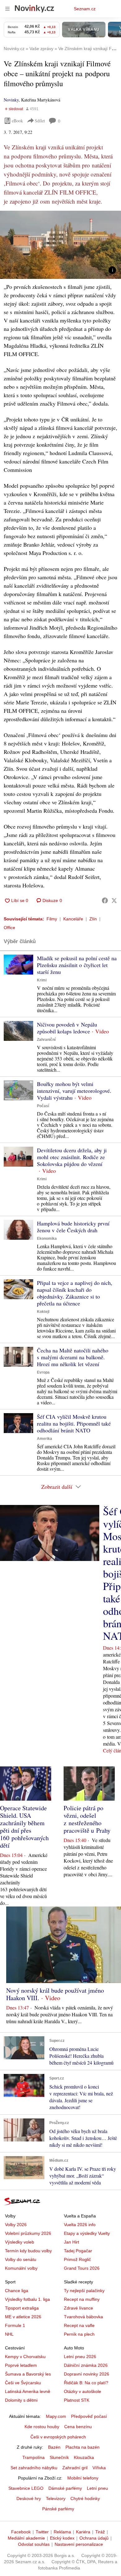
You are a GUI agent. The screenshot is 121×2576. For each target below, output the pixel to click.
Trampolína (34, 2457)
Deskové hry (29, 2498)
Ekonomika (47, 1239)
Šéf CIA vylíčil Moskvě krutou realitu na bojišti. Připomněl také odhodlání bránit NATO (74, 1423)
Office (9, 928)
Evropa (43, 1372)
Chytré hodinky (85, 2498)
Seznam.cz (85, 9)
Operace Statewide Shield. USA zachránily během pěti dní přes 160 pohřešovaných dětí (24, 1827)
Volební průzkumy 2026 (28, 2233)
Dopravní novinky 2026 (87, 2374)
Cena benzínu (78, 2427)
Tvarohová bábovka (83, 2317)
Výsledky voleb (20, 2242)
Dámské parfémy (65, 2488)
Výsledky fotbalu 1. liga (27, 2299)
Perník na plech (79, 2334)
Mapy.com (56, 2416)
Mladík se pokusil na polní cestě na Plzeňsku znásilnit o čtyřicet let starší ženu (77, 965)
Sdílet (40, 121)
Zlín (93, 919)
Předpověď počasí (89, 2416)
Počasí (43, 1106)
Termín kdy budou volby (28, 2251)
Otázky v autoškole (83, 2391)
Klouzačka (84, 2457)
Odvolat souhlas (34, 2544)
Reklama (62, 2532)
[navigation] (7, 9)
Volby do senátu (21, 2259)
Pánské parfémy (58, 2509)
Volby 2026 (16, 2225)
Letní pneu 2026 (80, 2357)
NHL (9, 2334)
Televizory (56, 2498)
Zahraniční (46, 1040)
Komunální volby (21, 2268)
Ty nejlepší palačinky (84, 2291)
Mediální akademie (26, 2538)
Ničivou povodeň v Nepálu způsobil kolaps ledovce (67, 1028)
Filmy (52, 919)
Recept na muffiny (82, 2299)
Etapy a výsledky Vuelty (87, 2233)
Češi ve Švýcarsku (23, 2383)
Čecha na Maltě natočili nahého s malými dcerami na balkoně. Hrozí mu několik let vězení (73, 1357)
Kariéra (83, 2532)
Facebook (21, 2532)
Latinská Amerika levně (28, 2391)
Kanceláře (73, 919)
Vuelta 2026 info (80, 2225)
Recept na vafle (79, 2325)
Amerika (45, 1439)
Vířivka (99, 2468)
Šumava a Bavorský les (28, 2374)
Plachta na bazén (83, 2447)
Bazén (54, 2447)
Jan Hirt (72, 2242)
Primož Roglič (77, 2259)
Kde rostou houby (42, 2427)
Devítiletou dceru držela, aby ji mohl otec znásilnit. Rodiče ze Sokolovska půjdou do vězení (72, 1157)
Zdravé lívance (78, 2308)
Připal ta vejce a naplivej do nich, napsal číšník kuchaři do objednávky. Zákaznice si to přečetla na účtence (75, 1293)
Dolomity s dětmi (21, 2400)
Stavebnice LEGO (26, 2488)
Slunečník (59, 2457)
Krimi (42, 980)
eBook (17, 121)
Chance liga (17, 2291)
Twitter (42, 2532)
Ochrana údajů (94, 2538)
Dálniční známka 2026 (86, 2365)
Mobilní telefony (83, 2478)
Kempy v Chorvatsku (25, 2357)
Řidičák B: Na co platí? (86, 2383)
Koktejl (43, 1312)
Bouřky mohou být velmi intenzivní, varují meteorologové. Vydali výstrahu (74, 1091)
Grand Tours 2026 (82, 2268)
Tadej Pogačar (78, 2251)
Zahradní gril (75, 2468)
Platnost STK (77, 2400)
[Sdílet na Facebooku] (105, 900)
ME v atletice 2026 (23, 2317)
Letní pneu (97, 2488)
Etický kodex (62, 2538)
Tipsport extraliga (22, 2308)
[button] (60, 245)
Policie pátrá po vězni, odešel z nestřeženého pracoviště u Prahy (87, 1819)
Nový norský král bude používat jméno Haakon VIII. (55, 1994)
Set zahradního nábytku (34, 2468)
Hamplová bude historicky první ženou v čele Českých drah (73, 1227)
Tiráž (100, 2532)
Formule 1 (15, 2325)
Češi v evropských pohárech (58, 2437)
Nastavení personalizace (79, 2544)
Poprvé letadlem (21, 2365)
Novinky (11, 100)
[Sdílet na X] (114, 900)
